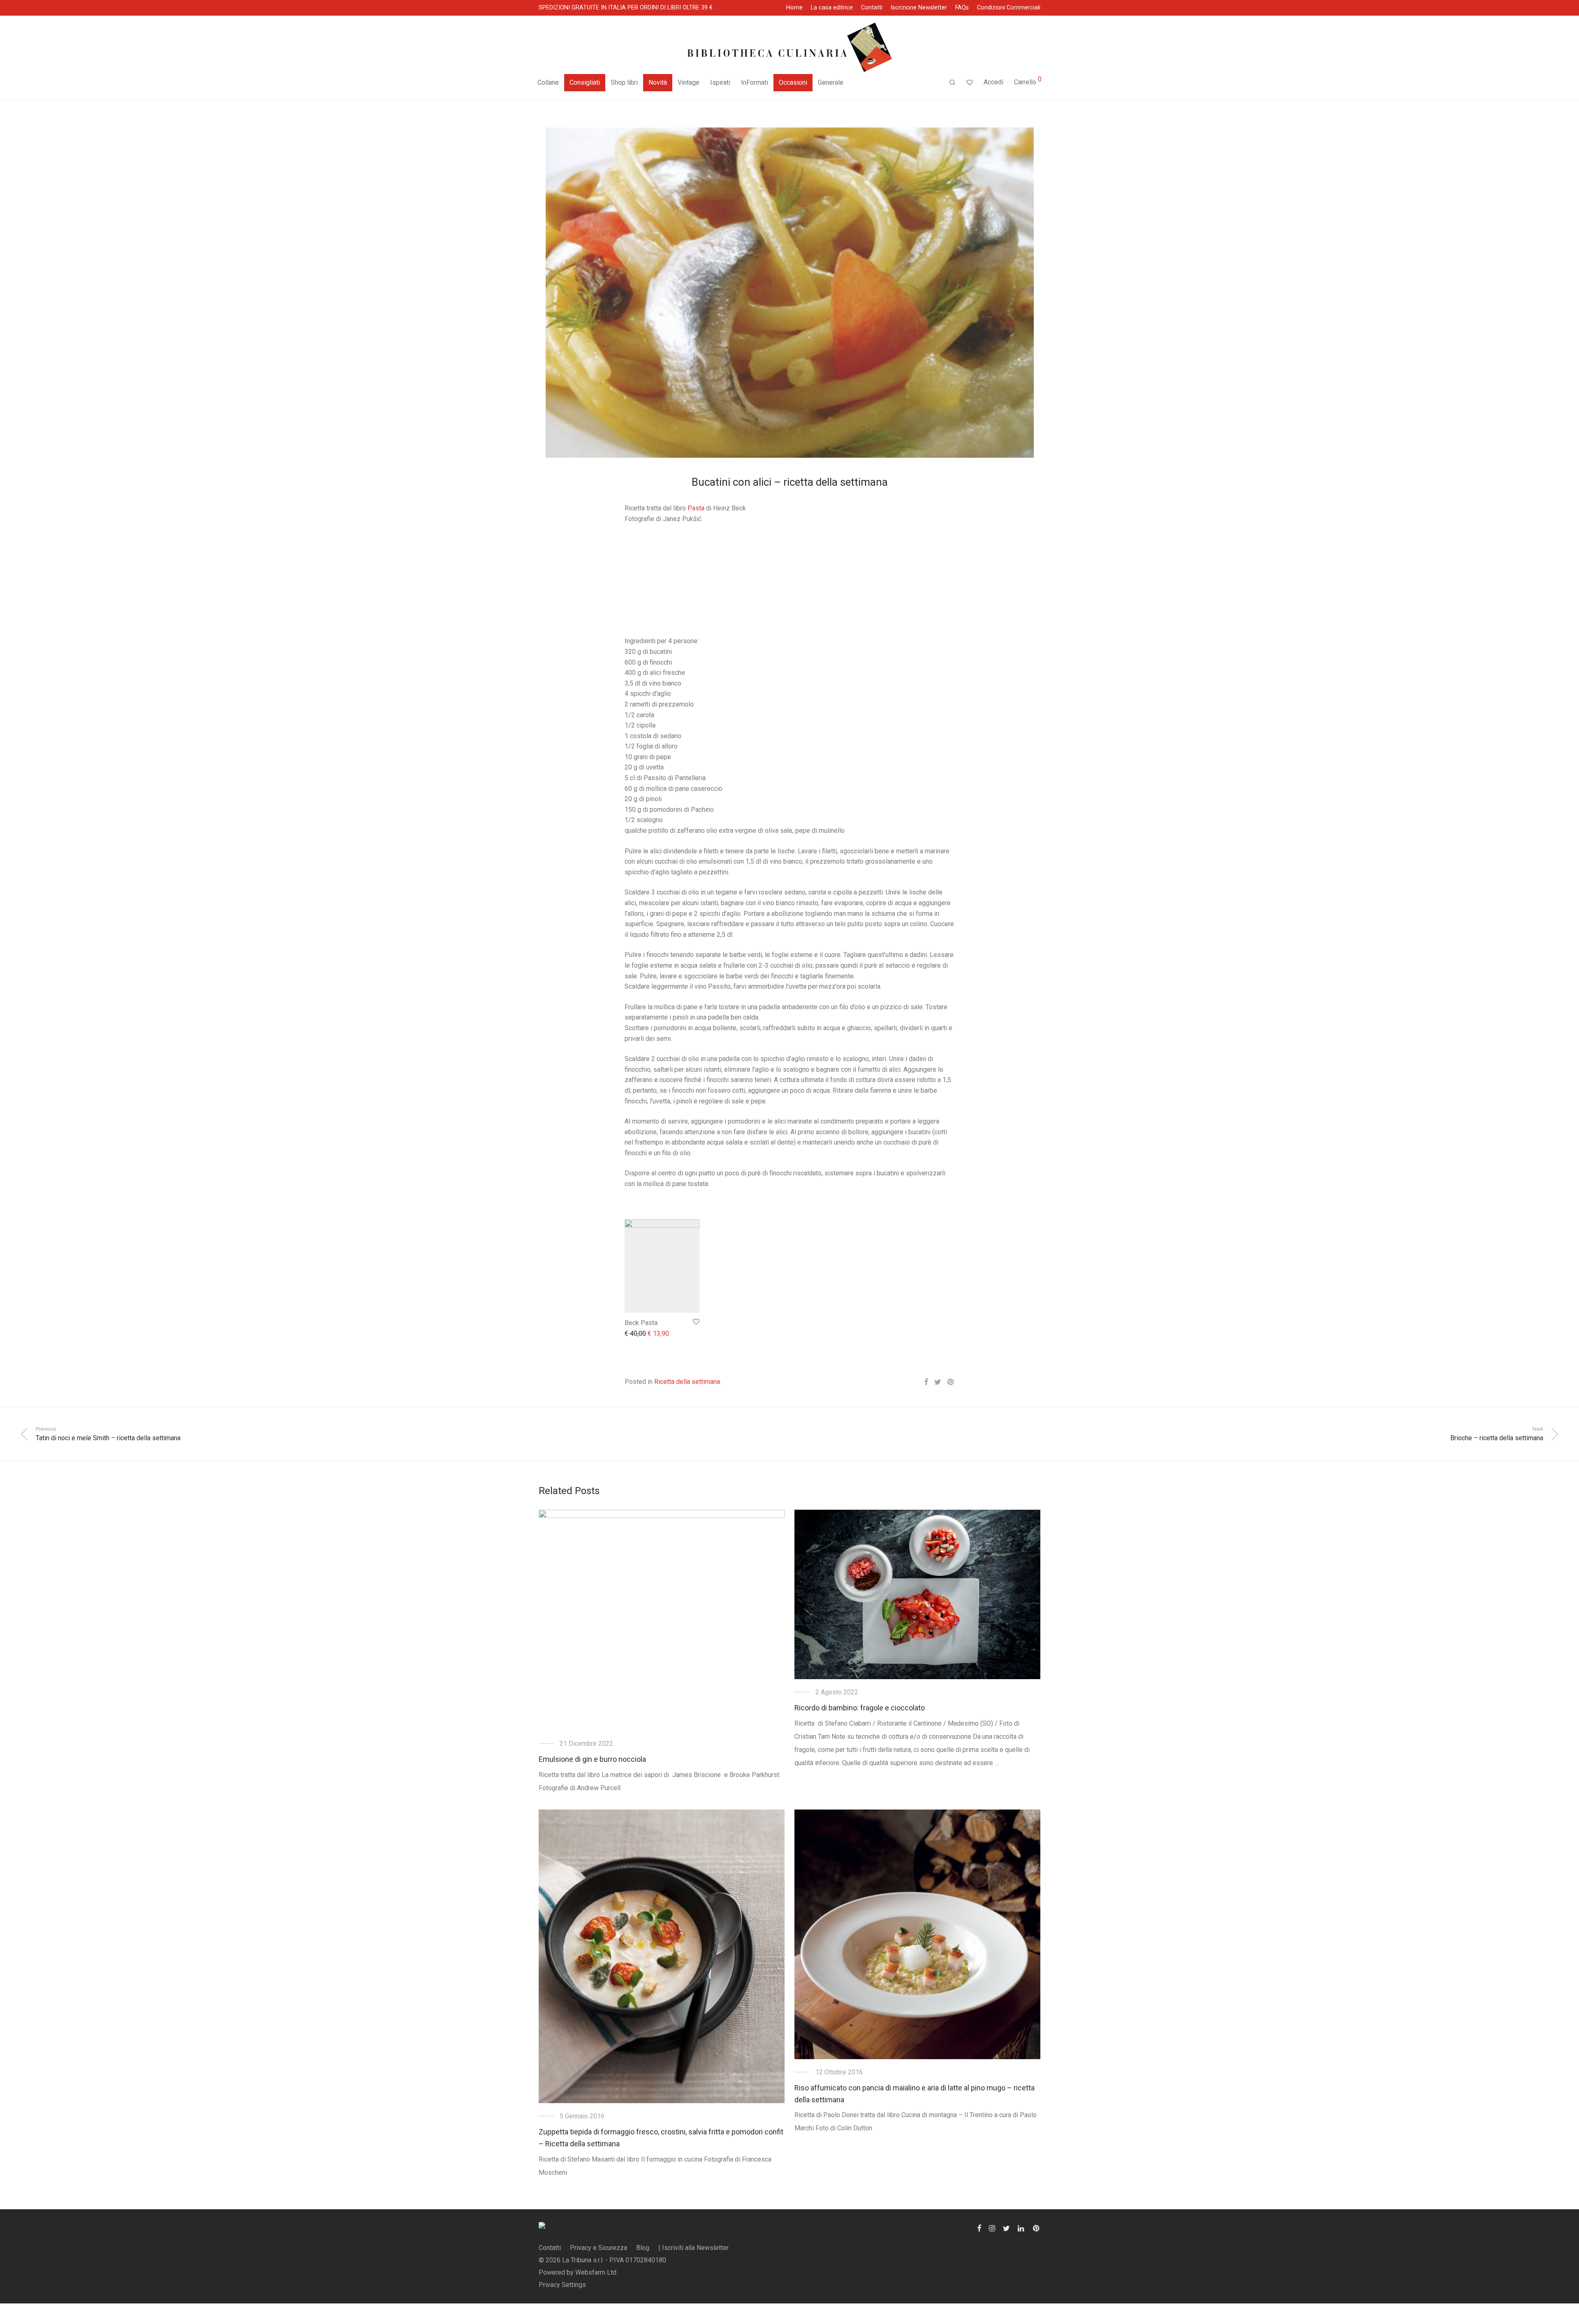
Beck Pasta (641, 1323)
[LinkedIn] (1021, 2228)
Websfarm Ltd (596, 2272)
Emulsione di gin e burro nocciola (592, 1759)
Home (794, 8)
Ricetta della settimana (687, 1382)
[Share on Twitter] (938, 1382)
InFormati (755, 82)
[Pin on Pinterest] (951, 1382)
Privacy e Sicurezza (598, 2248)
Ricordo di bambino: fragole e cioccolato (860, 1708)
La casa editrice (832, 8)
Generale (831, 82)
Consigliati (585, 82)
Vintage (689, 82)
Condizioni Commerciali (1009, 8)
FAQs (962, 8)
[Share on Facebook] (926, 1382)
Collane (548, 82)
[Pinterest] (1037, 2228)
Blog (643, 2248)
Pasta (696, 508)
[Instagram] (992, 2228)
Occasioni (793, 82)
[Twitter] (1006, 2228)
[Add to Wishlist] (696, 1322)
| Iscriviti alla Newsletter (693, 2248)
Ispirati (720, 82)
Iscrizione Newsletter (919, 8)
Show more (637, 1334)
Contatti (872, 8)
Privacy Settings (562, 2285)
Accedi (993, 82)
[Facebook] (979, 2228)
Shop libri (624, 82)
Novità (658, 82)
